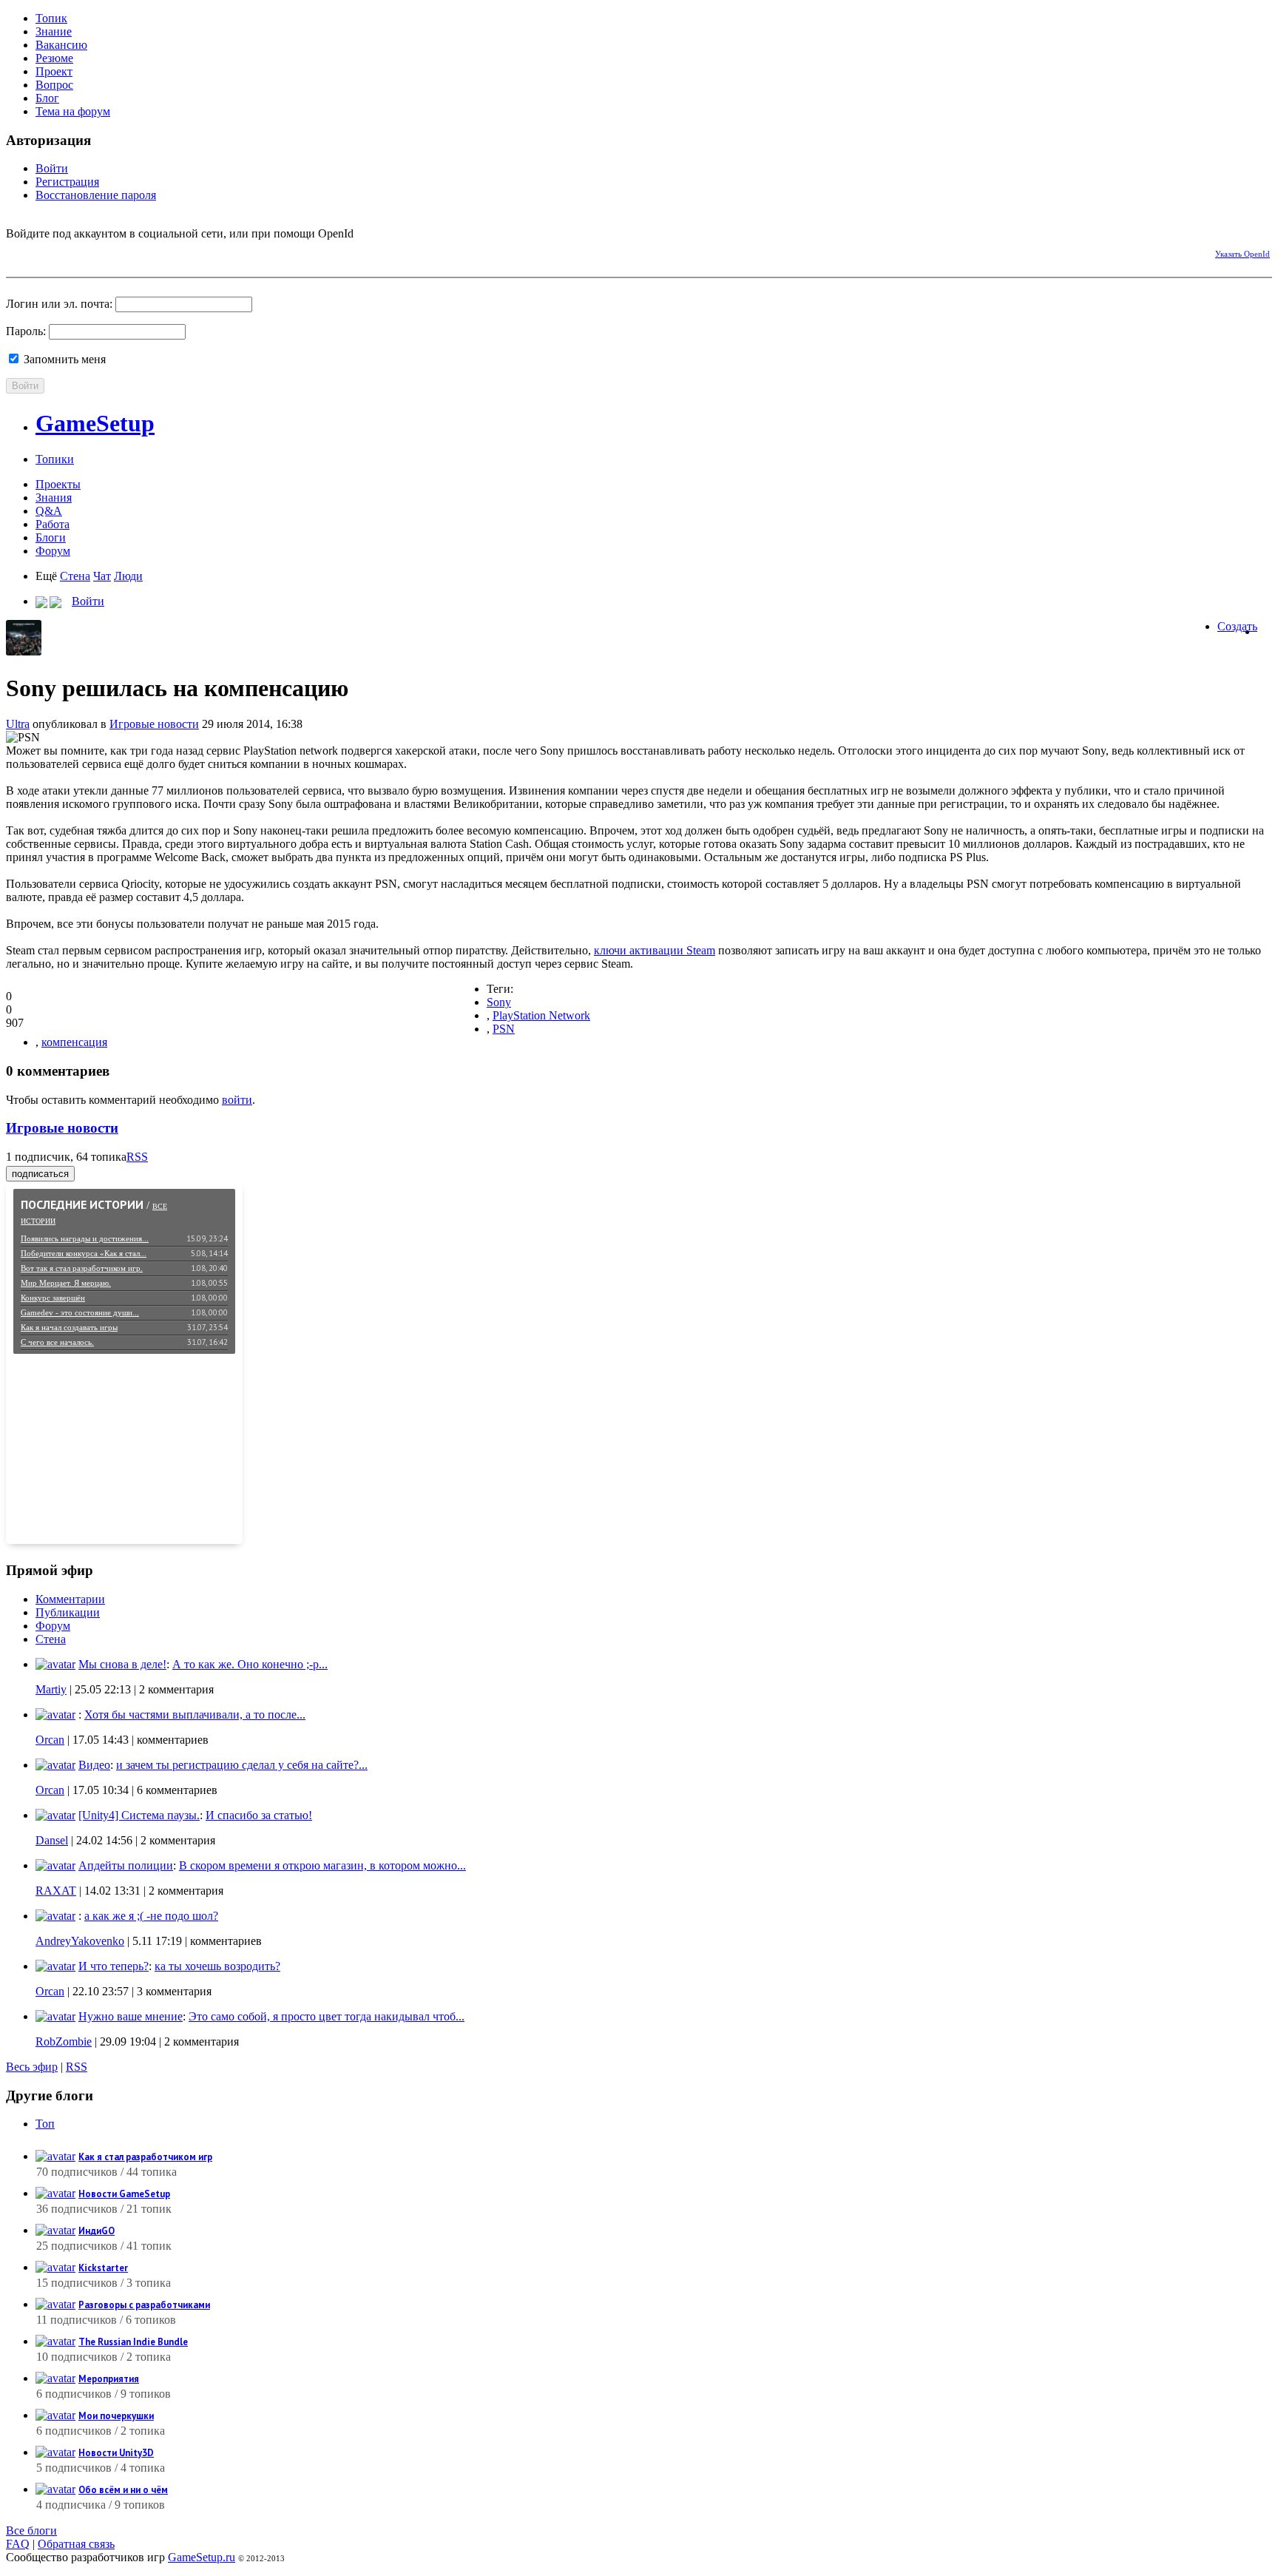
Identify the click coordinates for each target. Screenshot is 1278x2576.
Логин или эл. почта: (59, 304)
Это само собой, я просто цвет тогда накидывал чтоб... (327, 2016)
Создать (1237, 626)
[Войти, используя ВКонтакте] (43, 252)
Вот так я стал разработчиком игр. (82, 1268)
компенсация (74, 1042)
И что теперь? (114, 1966)
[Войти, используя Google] (95, 252)
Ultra (18, 724)
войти (237, 1100)
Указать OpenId (1242, 254)
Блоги (51, 537)
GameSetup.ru (202, 2557)
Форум (53, 551)
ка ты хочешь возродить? (217, 1966)
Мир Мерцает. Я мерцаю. (66, 1283)
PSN (504, 1029)
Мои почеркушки (116, 2416)
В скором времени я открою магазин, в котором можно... (322, 1865)
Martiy (51, 1689)
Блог (47, 98)
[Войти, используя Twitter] (69, 252)
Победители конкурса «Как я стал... (84, 1253)
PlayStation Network (541, 1015)
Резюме (54, 58)
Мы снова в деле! (122, 1664)
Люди (128, 576)
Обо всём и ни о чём (123, 2490)
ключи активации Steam (655, 950)
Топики (55, 459)
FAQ (18, 2544)
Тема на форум (73, 111)
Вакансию (61, 45)
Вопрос (54, 85)
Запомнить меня (63, 359)
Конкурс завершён (53, 1298)
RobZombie (64, 2041)
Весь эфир (32, 2067)
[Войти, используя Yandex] (121, 252)
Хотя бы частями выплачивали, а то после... (195, 1714)
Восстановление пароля (96, 195)
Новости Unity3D (116, 2453)
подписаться (40, 1174)
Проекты (58, 484)
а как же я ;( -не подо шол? (151, 1916)
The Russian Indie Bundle (133, 2342)
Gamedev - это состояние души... (80, 1312)
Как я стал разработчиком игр (145, 2157)
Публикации (68, 1612)
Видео (94, 1765)
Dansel (52, 1840)
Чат (102, 576)
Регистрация (67, 182)
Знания (54, 498)
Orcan (50, 1740)
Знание (54, 31)
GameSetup (95, 423)
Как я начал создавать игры (69, 1327)
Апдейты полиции (126, 1865)
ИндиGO (97, 2231)
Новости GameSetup (124, 2194)
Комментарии (70, 1599)
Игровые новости (154, 724)
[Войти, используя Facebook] (17, 252)
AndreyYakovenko (80, 1941)
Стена (75, 576)
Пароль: (26, 331)
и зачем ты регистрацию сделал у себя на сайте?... (242, 1765)
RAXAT (56, 1891)
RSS (137, 1157)
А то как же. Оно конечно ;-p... (250, 1664)
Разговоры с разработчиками (144, 2305)
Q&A (49, 511)
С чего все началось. (57, 1342)
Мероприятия (109, 2379)
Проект (54, 71)
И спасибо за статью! (259, 1815)
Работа (53, 524)
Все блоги (31, 2531)
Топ (45, 2124)
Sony (499, 1002)
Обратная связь (76, 2544)
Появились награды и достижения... (85, 1238)
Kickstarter (103, 2268)
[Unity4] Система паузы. (139, 1815)
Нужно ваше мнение (131, 2016)
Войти (52, 168)
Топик (51, 18)
